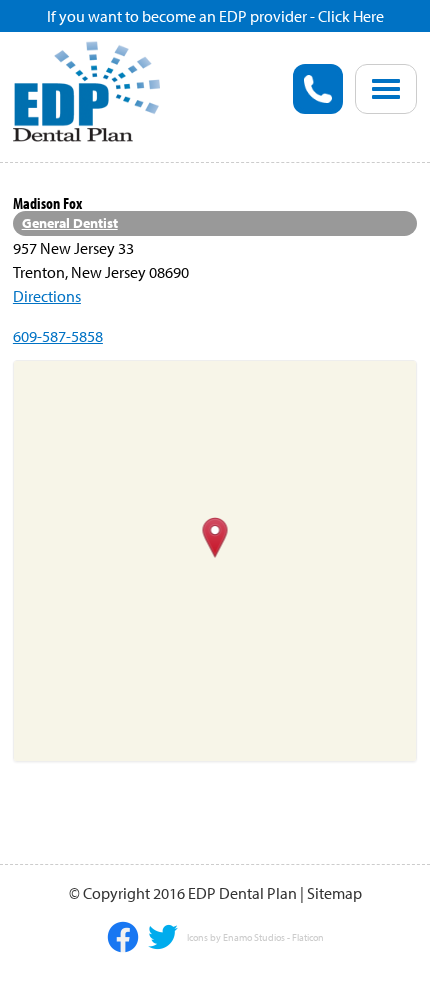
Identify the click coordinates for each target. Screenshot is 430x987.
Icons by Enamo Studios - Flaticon (255, 938)
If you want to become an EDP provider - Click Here (215, 16)
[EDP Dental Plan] (87, 89)
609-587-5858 (58, 336)
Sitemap (334, 893)
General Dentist (70, 223)
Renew (83, 185)
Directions (47, 296)
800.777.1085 (318, 89)
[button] (215, 539)
